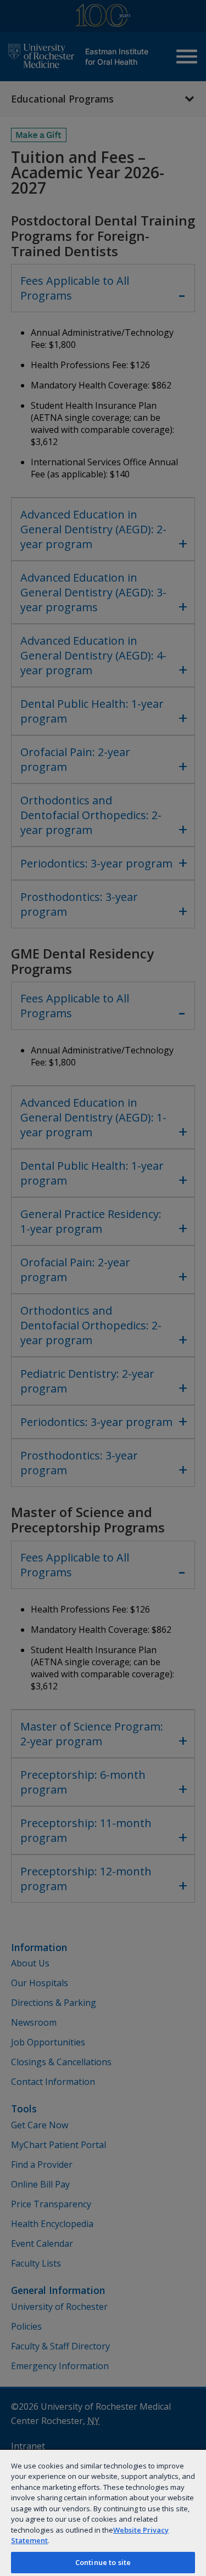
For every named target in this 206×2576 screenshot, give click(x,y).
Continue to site (103, 2562)
